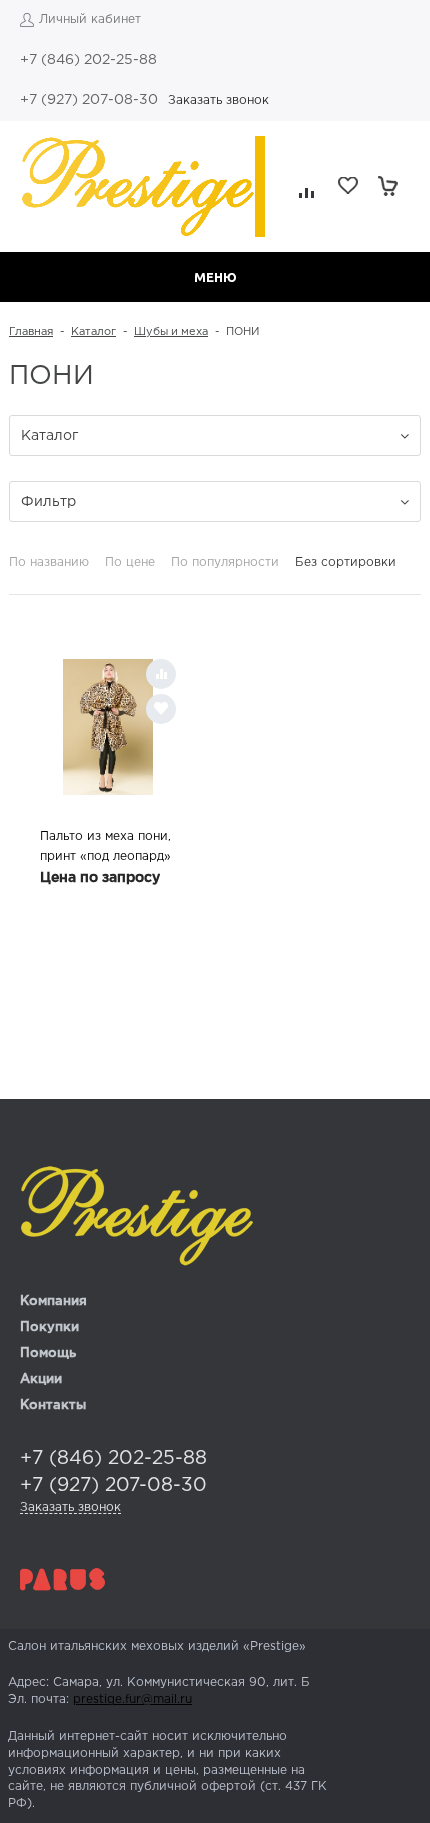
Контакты (53, 1405)
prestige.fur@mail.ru (132, 1699)
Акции (41, 1379)
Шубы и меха (171, 332)
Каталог (93, 332)
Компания (53, 1301)
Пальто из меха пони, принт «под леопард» (105, 846)
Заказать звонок (218, 100)
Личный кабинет (90, 19)
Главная (31, 332)
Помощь (48, 1353)
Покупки (49, 1327)
